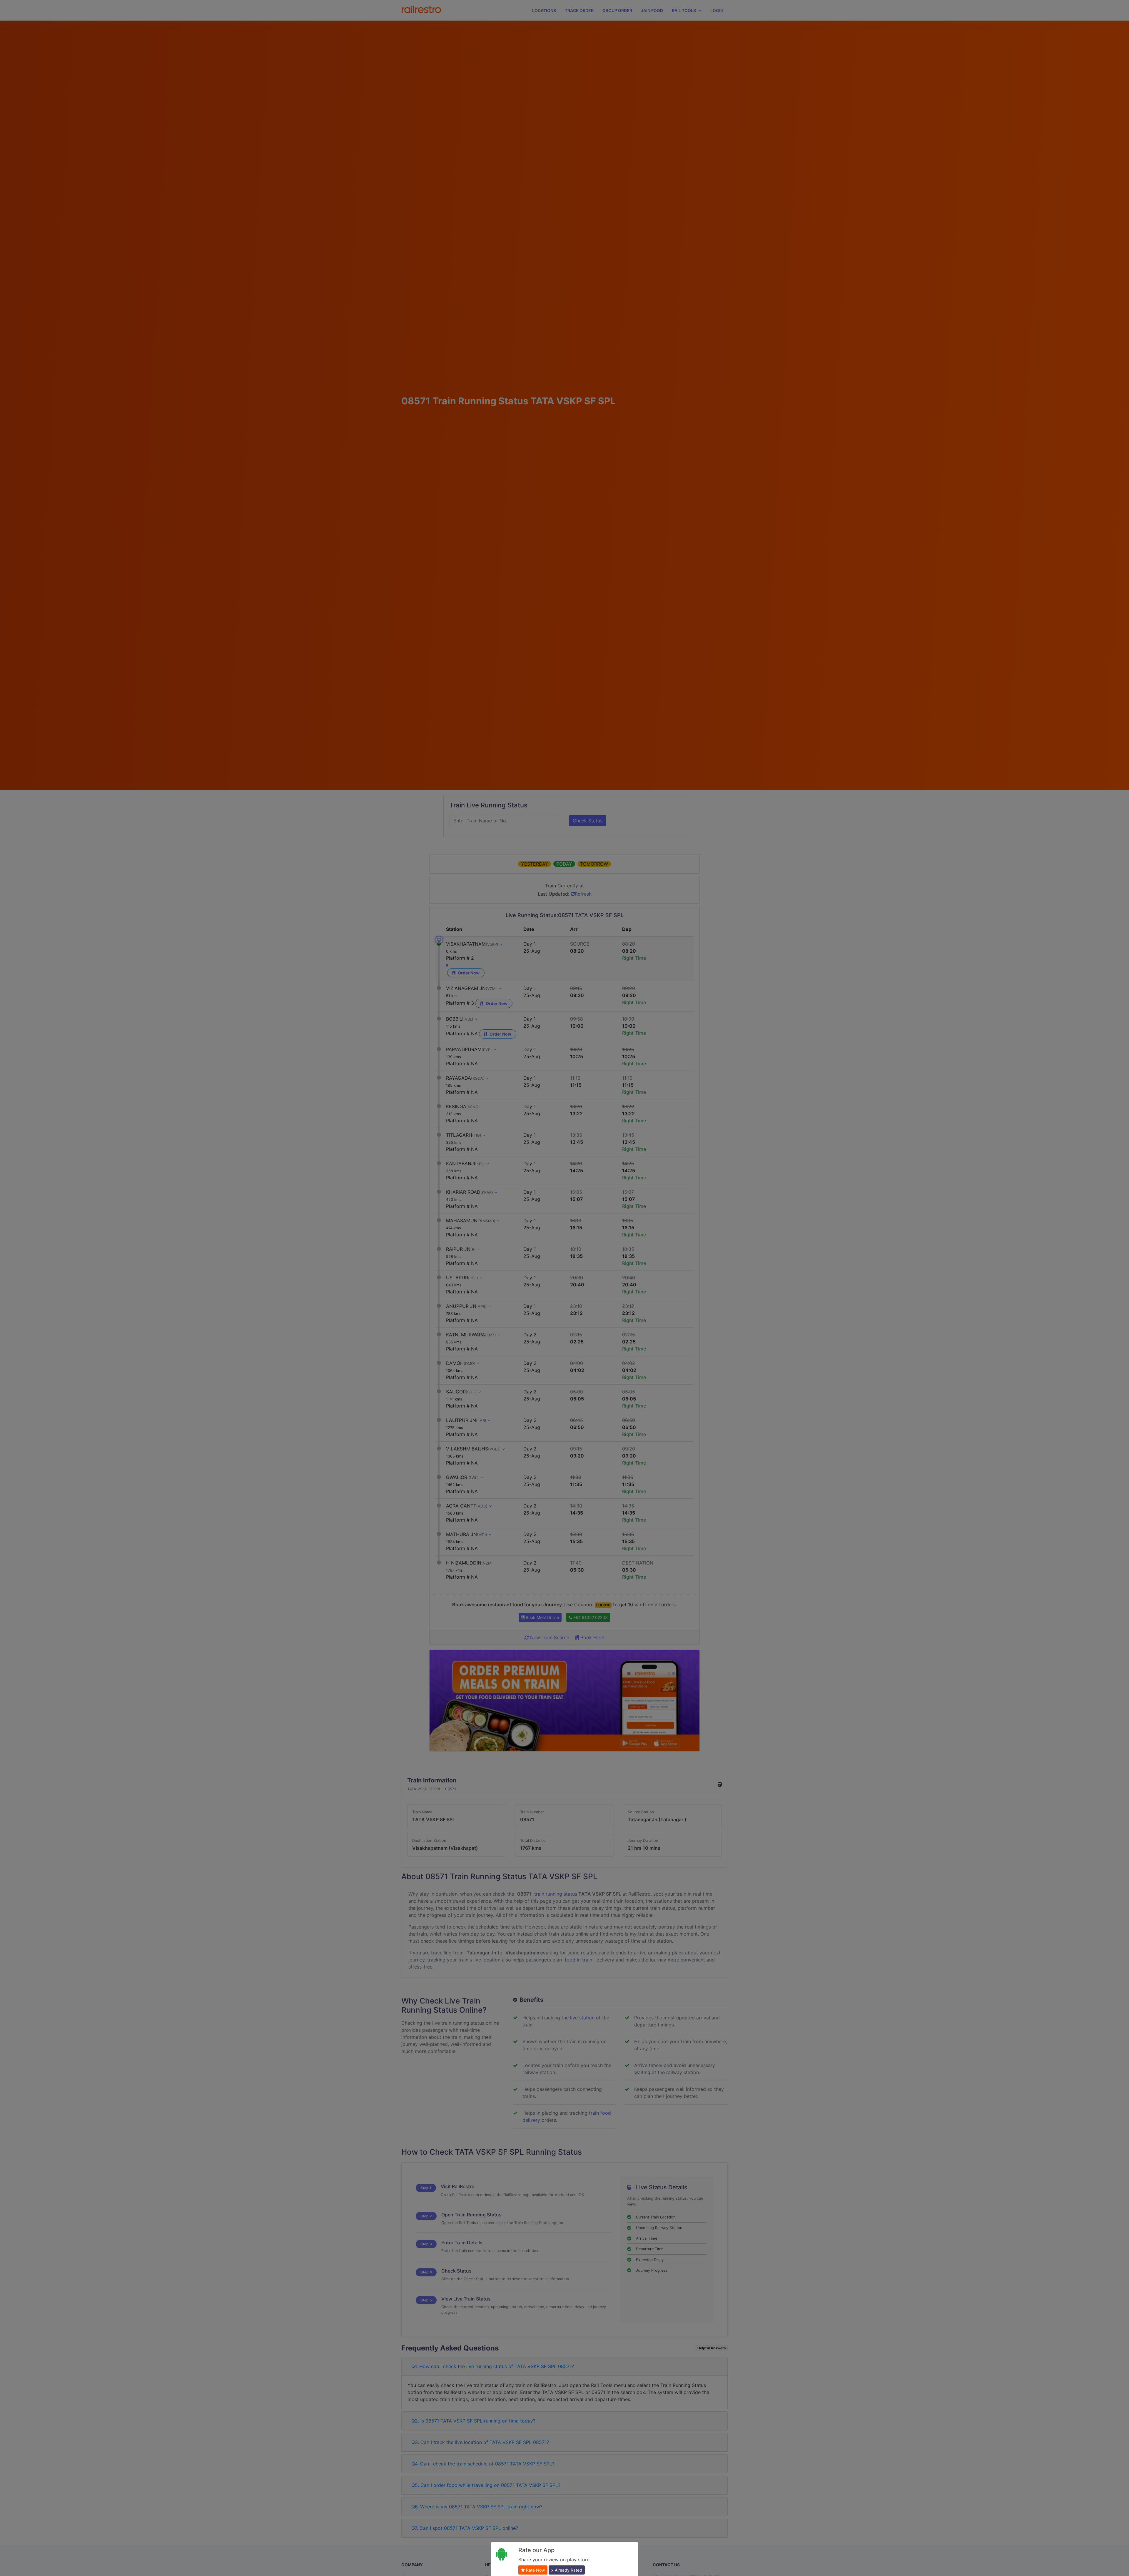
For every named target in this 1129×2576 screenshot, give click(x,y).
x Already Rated (567, 2570)
